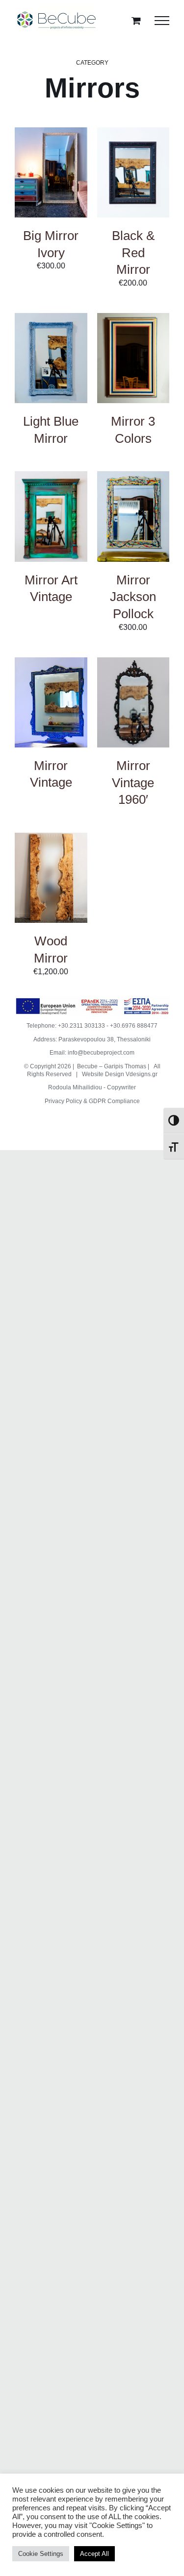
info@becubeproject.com (101, 1053)
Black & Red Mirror (133, 253)
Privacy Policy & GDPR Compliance (92, 1101)
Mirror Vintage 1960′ (133, 782)
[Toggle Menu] (162, 21)
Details (37, 183)
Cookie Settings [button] (41, 2554)
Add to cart (51, 164)
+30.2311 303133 (81, 1026)
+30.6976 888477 (134, 1026)
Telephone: (42, 1026)
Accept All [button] (94, 2554)
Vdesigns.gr (142, 1074)
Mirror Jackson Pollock (133, 597)
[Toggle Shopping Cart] (136, 20)
